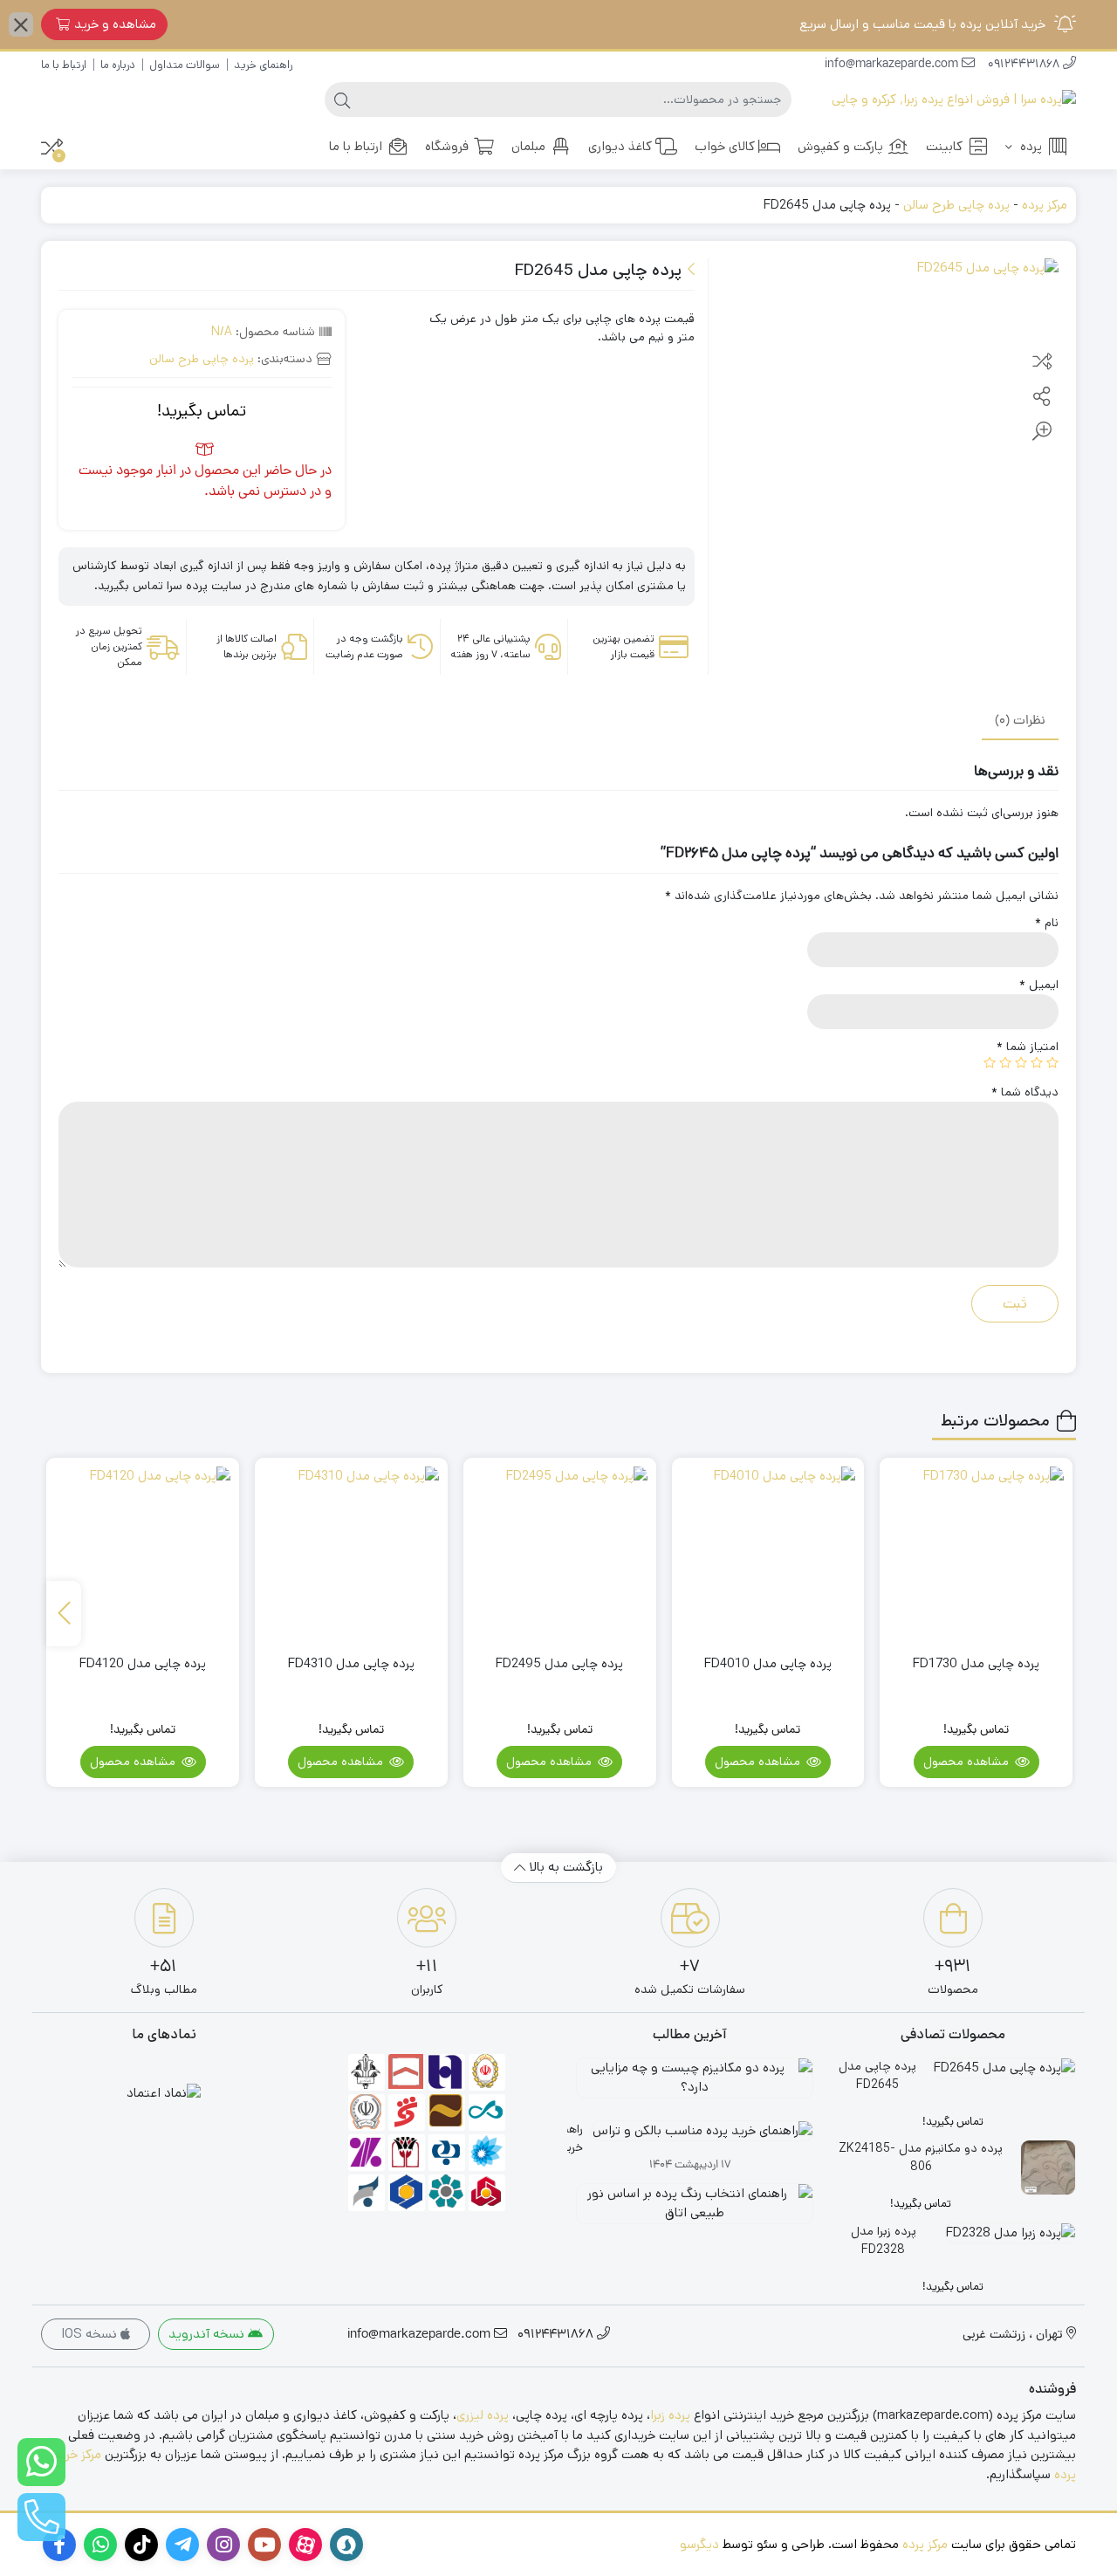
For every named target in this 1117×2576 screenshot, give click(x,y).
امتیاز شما (1028, 1047)
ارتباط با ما (64, 65)
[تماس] (41, 2517)
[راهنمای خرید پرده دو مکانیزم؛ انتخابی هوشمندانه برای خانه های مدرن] (690, 2085)
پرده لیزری (483, 2415)
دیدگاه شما (1025, 1092)
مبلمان (528, 146)
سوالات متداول (185, 65)
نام (1047, 923)
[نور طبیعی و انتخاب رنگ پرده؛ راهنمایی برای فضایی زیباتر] (690, 2210)
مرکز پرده (1045, 205)
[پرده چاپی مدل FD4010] (768, 1554)
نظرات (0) (1020, 721)
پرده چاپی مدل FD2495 (559, 1663)
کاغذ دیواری (620, 146)
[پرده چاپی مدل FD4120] (143, 1554)
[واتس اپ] (41, 2462)
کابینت (944, 146)
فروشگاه (447, 146)
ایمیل (1039, 985)
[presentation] (64, 1614)
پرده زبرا (670, 2415)
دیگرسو (699, 2544)
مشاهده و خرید (115, 24)
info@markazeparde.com (893, 65)
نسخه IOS (91, 2334)
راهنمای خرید (263, 65)
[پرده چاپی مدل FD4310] (351, 1554)
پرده (1029, 146)
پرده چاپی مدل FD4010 (768, 1663)
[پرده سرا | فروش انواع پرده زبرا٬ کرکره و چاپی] (954, 100)
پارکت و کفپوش (840, 146)
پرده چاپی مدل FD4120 (143, 1663)
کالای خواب (725, 146)
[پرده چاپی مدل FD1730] (976, 1554)
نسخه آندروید (208, 2334)
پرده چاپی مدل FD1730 (976, 1663)
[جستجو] (342, 100)
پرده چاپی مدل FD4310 (351, 1663)
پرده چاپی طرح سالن (956, 205)
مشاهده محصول (968, 1762)
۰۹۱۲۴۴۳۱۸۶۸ (1025, 65)
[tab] (1020, 721)
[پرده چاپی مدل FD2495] (560, 1554)
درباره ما (118, 65)
